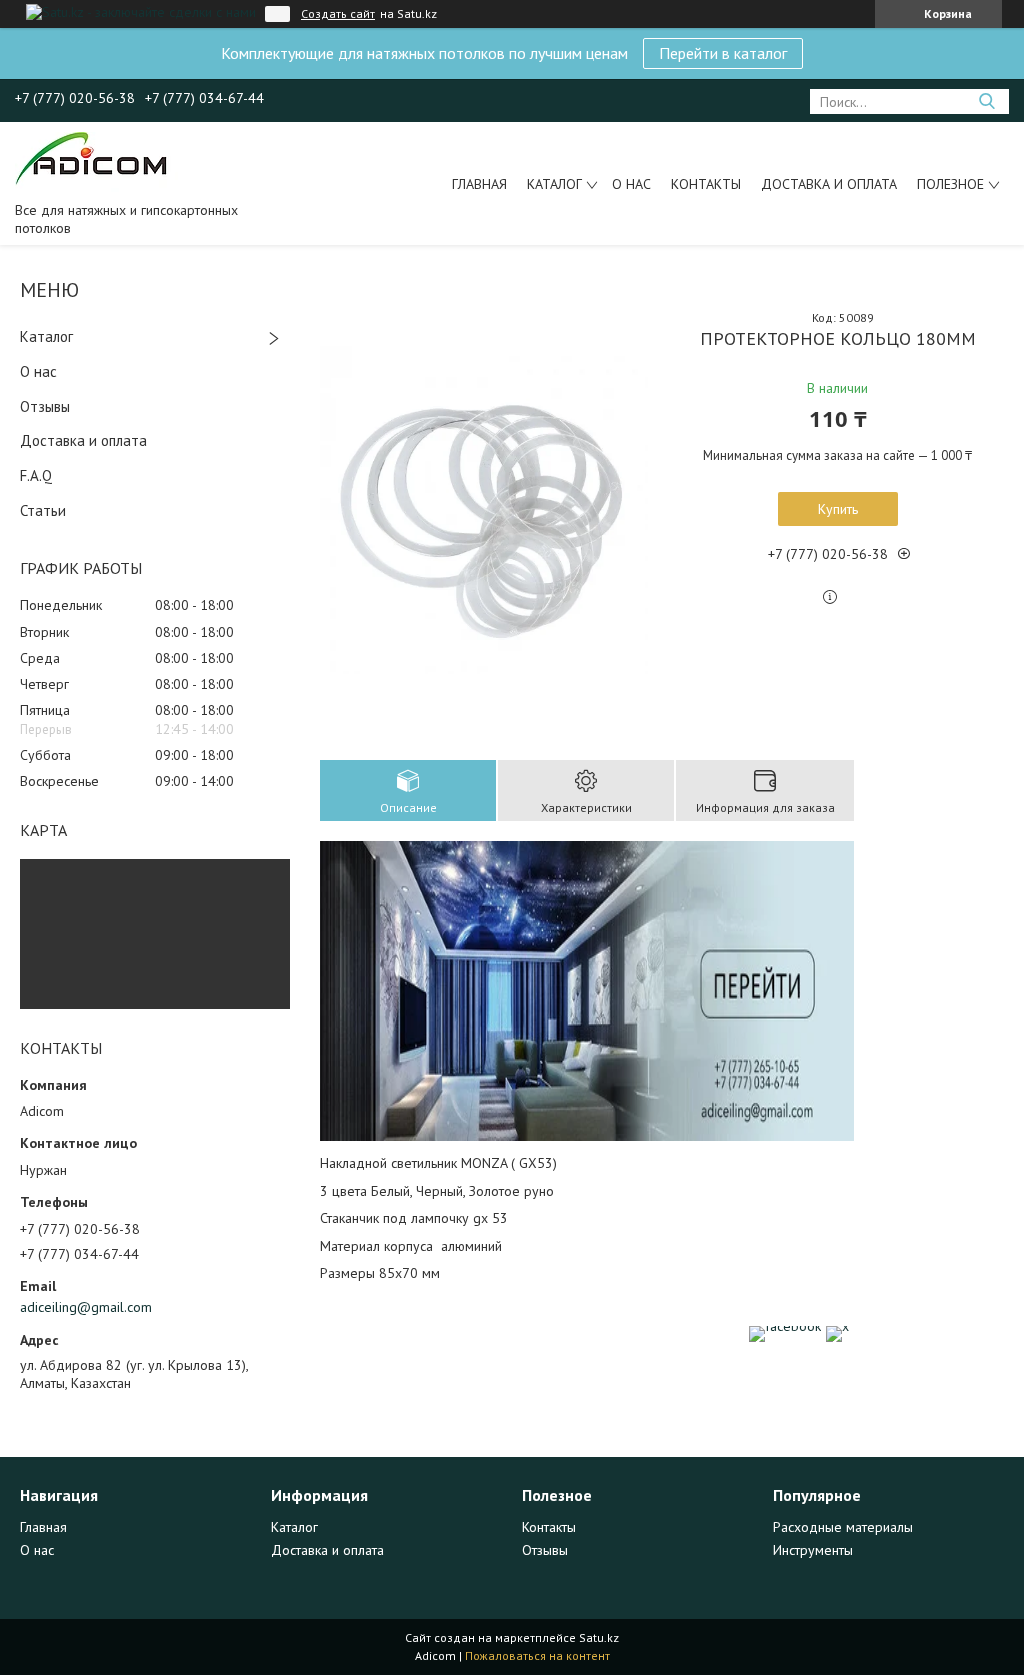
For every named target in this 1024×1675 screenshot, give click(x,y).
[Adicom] (96, 161)
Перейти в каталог (723, 53)
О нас (631, 184)
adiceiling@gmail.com (86, 1307)
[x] (837, 1326)
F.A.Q (36, 475)
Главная (479, 184)
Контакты (706, 184)
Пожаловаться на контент (537, 1655)
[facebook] (785, 1326)
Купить (838, 509)
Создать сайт (338, 14)
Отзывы (45, 406)
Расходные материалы (843, 1527)
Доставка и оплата (829, 184)
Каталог (554, 184)
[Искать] (986, 101)
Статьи (43, 510)
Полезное (950, 184)
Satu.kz (599, 1637)
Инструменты (813, 1550)
